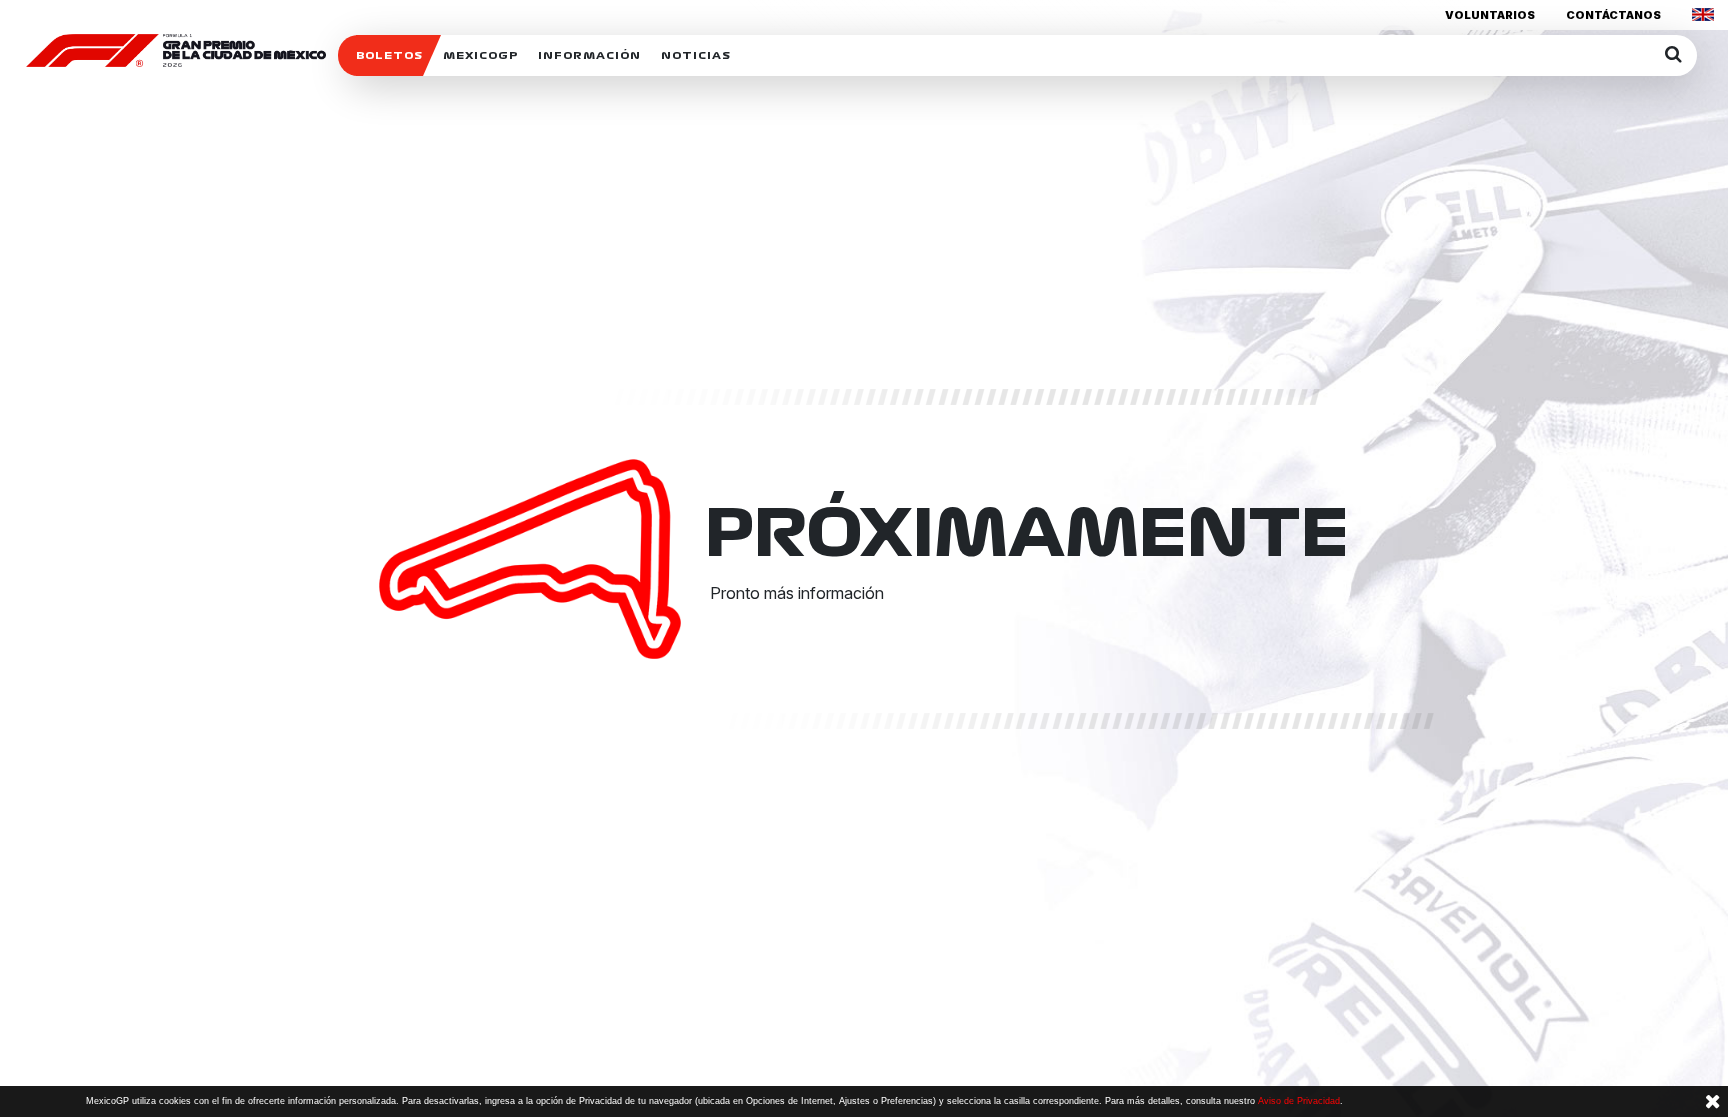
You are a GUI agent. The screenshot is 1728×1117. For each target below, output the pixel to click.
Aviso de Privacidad (1299, 1101)
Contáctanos (1613, 15)
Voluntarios (1490, 15)
